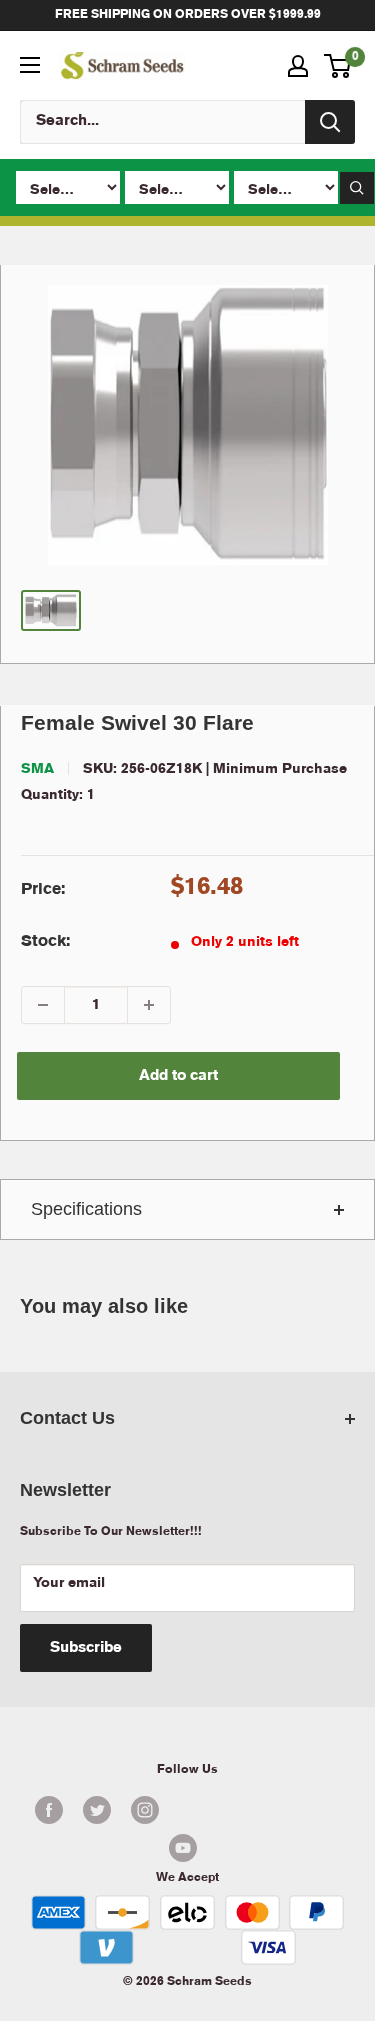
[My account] (298, 66)
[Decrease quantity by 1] (43, 1005)
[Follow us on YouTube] (182, 1848)
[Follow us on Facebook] (49, 1810)
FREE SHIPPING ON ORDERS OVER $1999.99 (188, 14)
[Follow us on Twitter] (97, 1810)
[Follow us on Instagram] (145, 1810)
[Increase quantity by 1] (149, 1005)
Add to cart (178, 1076)
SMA (37, 769)
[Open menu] (30, 65)
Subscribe (86, 1648)
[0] (338, 66)
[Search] (330, 122)
